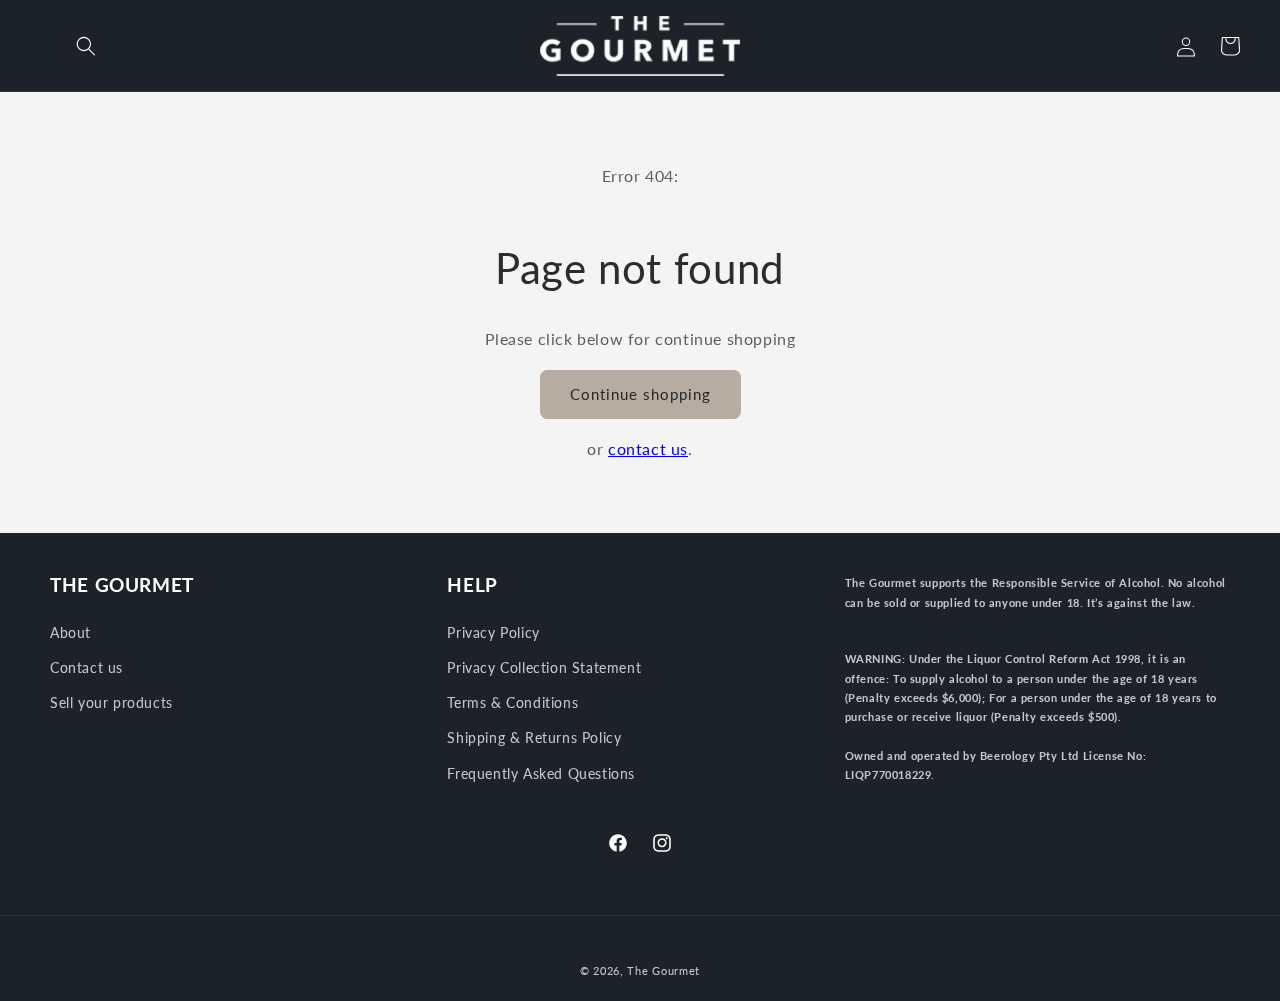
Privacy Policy (493, 632)
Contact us (86, 667)
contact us (648, 448)
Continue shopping (640, 394)
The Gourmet (663, 970)
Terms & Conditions (512, 702)
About (70, 632)
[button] (86, 46)
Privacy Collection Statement (544, 667)
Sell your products (111, 702)
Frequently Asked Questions (541, 773)
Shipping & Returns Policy (534, 737)
